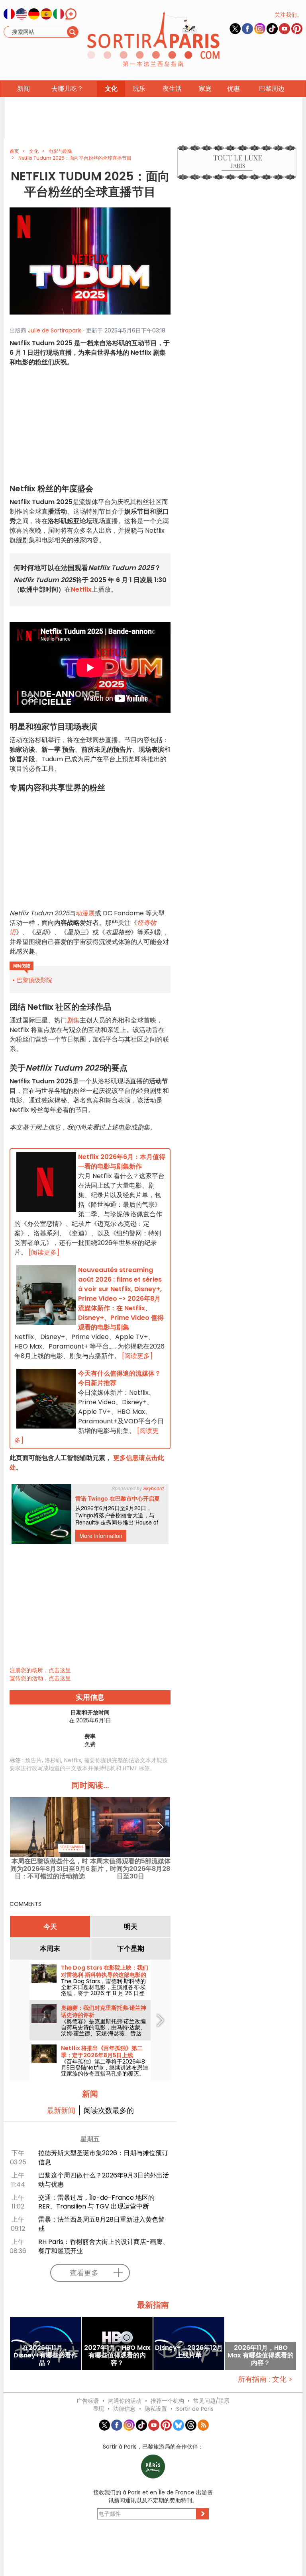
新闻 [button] (24, 89)
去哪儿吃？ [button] (67, 89)
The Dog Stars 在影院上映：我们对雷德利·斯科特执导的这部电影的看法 (105, 1975)
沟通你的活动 (125, 2401)
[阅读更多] (44, 1252)
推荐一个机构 (167, 2401)
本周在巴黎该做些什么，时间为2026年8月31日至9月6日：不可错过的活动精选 (50, 1869)
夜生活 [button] (172, 89)
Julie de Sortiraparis (55, 330)
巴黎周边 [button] (272, 89)
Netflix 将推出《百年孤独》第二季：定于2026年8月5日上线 (102, 2052)
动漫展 (85, 913)
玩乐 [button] (139, 89)
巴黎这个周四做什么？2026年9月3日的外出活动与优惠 (104, 2180)
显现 (98, 2409)
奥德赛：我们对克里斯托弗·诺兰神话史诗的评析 (104, 2011)
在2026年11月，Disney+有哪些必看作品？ (46, 2355)
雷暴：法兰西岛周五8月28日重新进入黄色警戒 (101, 2224)
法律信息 (124, 2409)
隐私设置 (156, 2409)
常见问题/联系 (211, 2401)
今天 (50, 1927)
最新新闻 (61, 2110)
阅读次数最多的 (109, 2110)
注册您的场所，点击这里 (40, 1670)
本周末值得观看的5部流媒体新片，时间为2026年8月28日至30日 (130, 1869)
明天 (131, 1927)
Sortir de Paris (195, 2409)
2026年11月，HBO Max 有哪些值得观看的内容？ (261, 2355)
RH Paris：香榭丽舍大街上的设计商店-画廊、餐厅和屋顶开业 (104, 2246)
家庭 (205, 89)
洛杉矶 (53, 1760)
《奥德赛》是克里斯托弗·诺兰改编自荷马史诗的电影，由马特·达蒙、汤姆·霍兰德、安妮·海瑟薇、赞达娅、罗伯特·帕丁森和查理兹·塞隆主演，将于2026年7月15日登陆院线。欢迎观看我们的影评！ (104, 2036)
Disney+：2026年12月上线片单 (189, 2352)
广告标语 (88, 2401)
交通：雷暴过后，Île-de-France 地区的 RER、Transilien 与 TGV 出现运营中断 (96, 2202)
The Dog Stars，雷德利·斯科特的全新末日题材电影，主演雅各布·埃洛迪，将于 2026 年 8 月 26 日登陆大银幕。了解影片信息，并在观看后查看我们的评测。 (103, 1993)
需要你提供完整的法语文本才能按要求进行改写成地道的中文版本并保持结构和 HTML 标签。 (89, 1764)
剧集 (73, 1020)
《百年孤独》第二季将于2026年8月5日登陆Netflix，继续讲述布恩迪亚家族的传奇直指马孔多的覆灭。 (105, 2068)
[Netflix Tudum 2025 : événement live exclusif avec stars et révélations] (90, 261)
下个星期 (131, 1949)
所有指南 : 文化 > (265, 2379)
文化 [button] (111, 89)
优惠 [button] (233, 89)
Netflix (73, 1760)
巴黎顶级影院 (34, 980)
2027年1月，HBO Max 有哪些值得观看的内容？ (117, 2355)
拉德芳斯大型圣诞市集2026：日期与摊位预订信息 (103, 2158)
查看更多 (84, 2273)
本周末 (50, 1949)
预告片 (33, 1760)
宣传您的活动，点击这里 (40, 1678)
